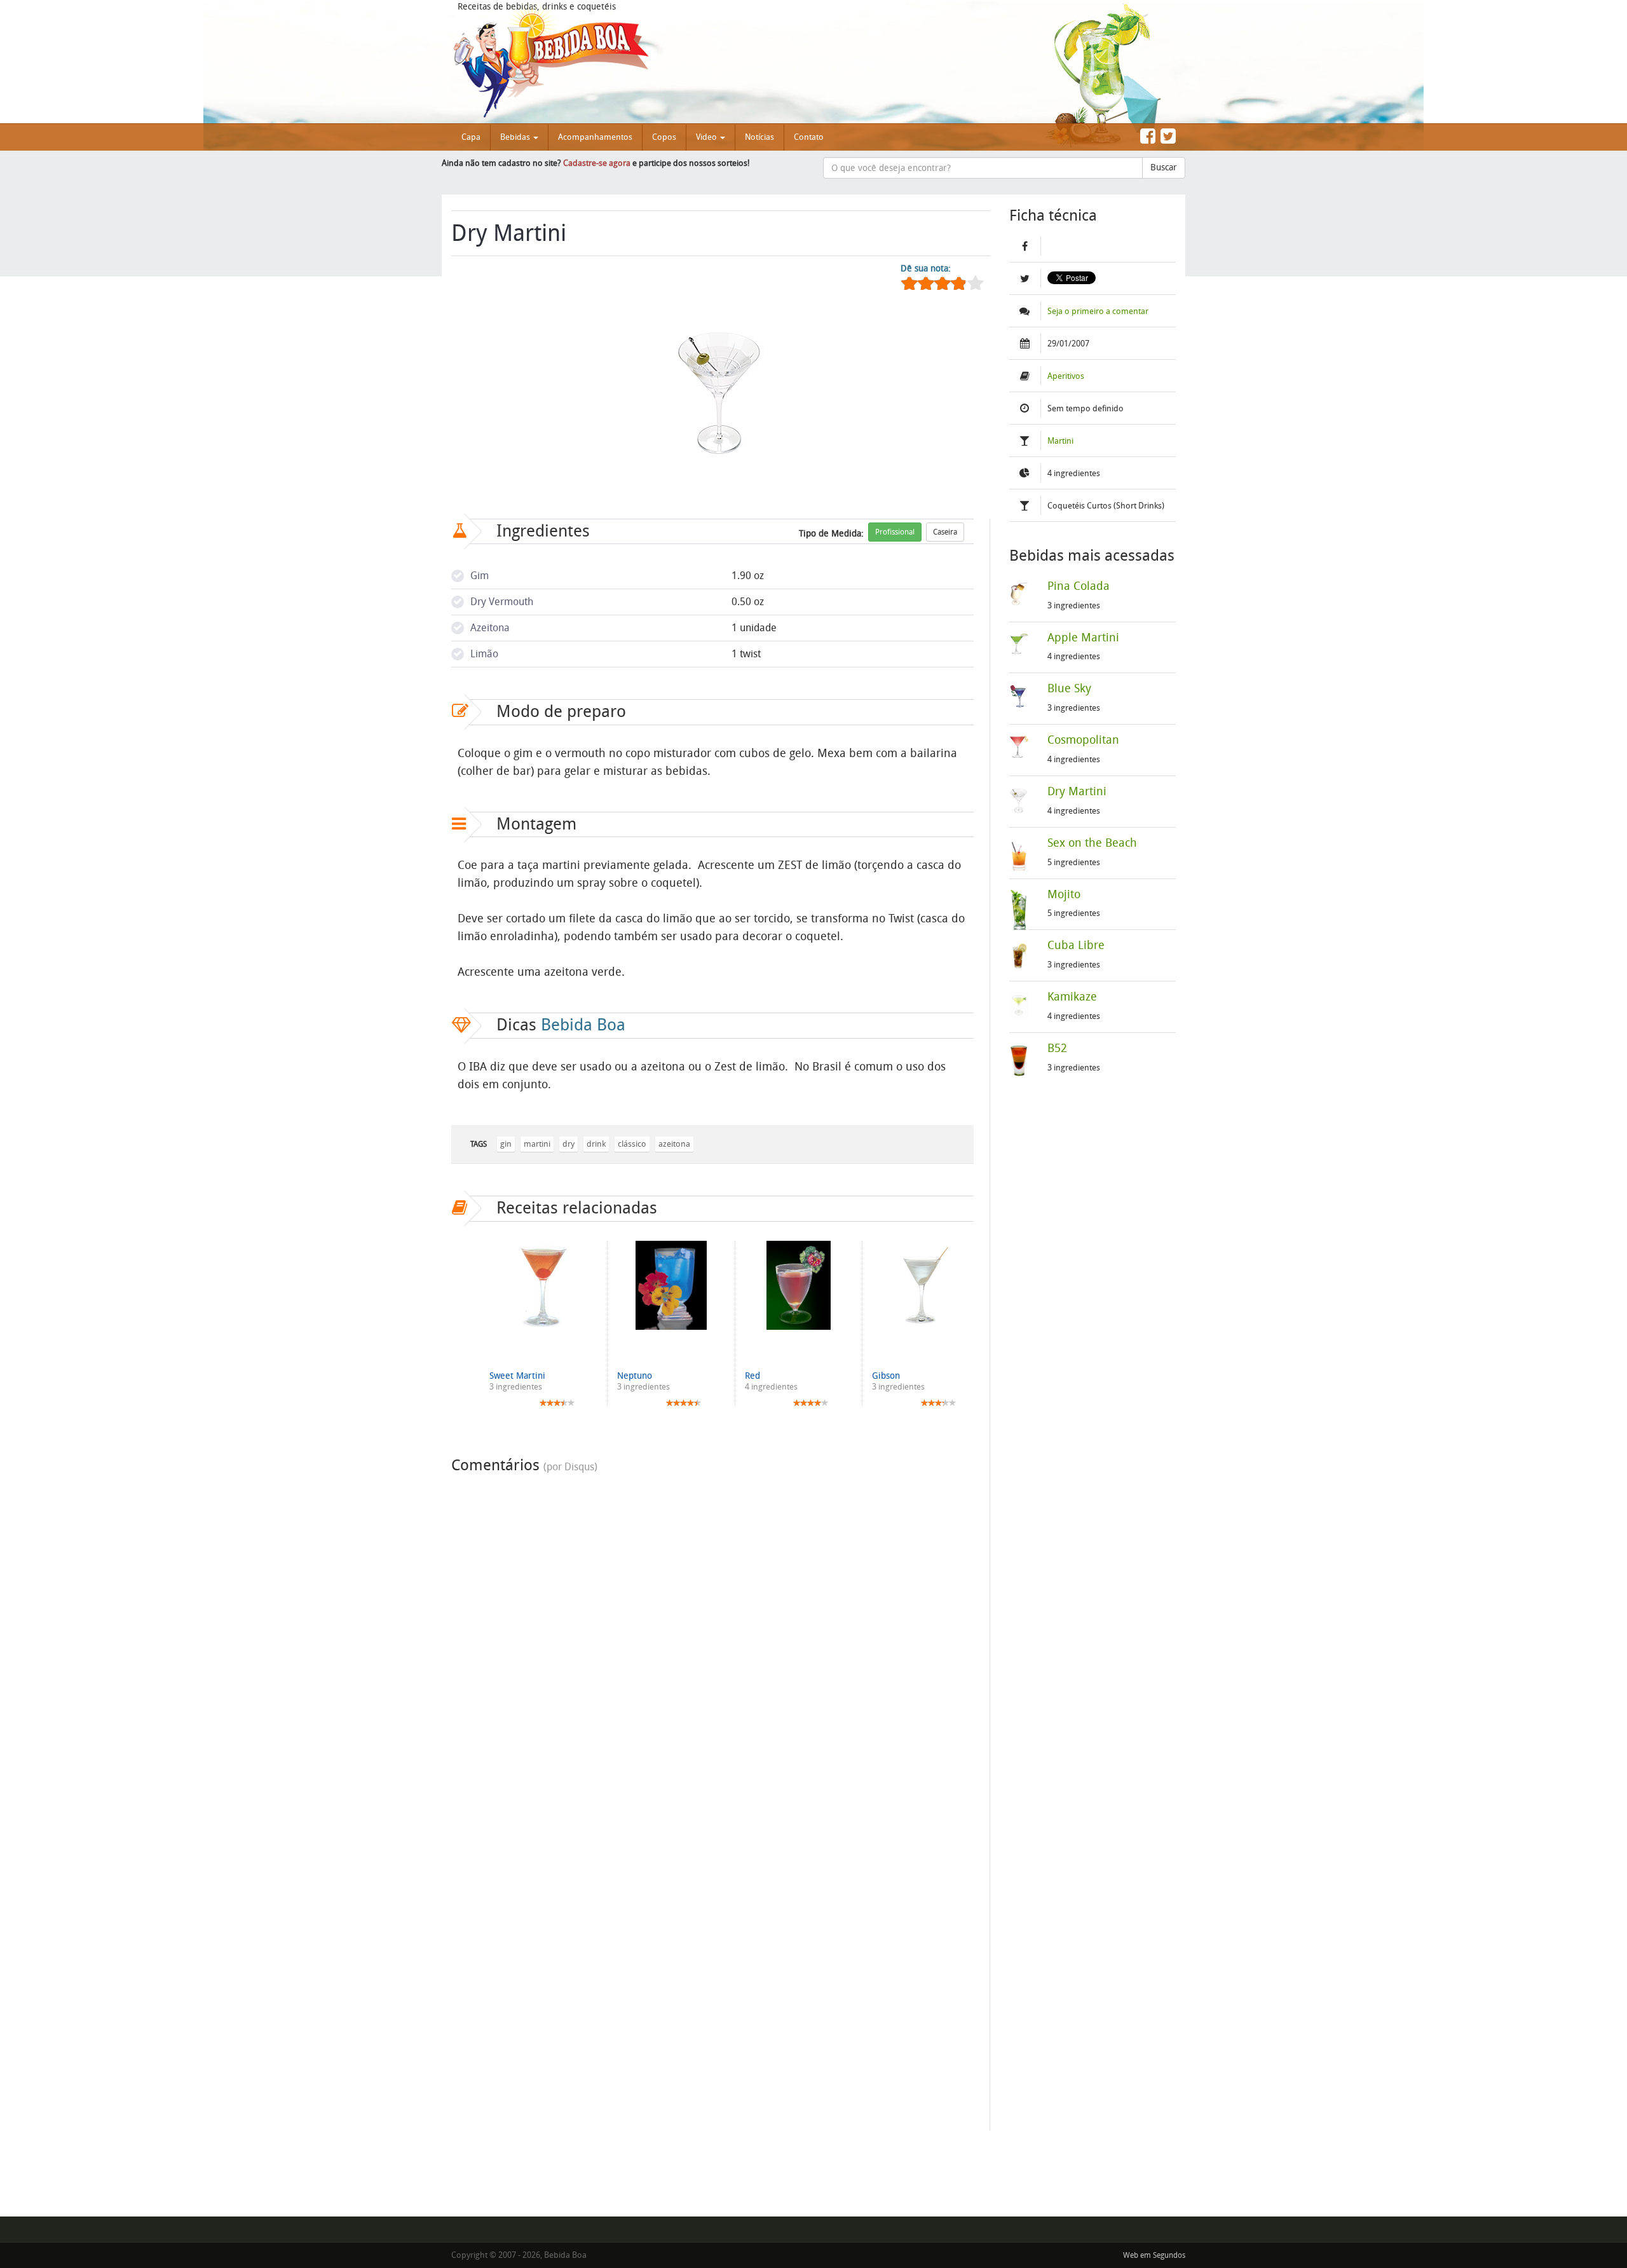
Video (707, 137)
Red (752, 1376)
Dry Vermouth (502, 602)
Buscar (1164, 167)
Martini (1060, 441)
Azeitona (490, 628)
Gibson (886, 1376)
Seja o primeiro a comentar (1098, 311)
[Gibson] (926, 1285)
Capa (471, 137)
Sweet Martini (517, 1376)
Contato (809, 137)
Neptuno (635, 1376)
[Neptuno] (671, 1285)
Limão (484, 654)
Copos (664, 137)
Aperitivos (1066, 376)
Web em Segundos (1154, 2255)
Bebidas (516, 137)
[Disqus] (712, 1639)
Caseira (945, 532)
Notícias (759, 137)
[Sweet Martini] (543, 1285)
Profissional (895, 532)
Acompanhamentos (595, 137)
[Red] (799, 1285)
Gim (480, 576)
